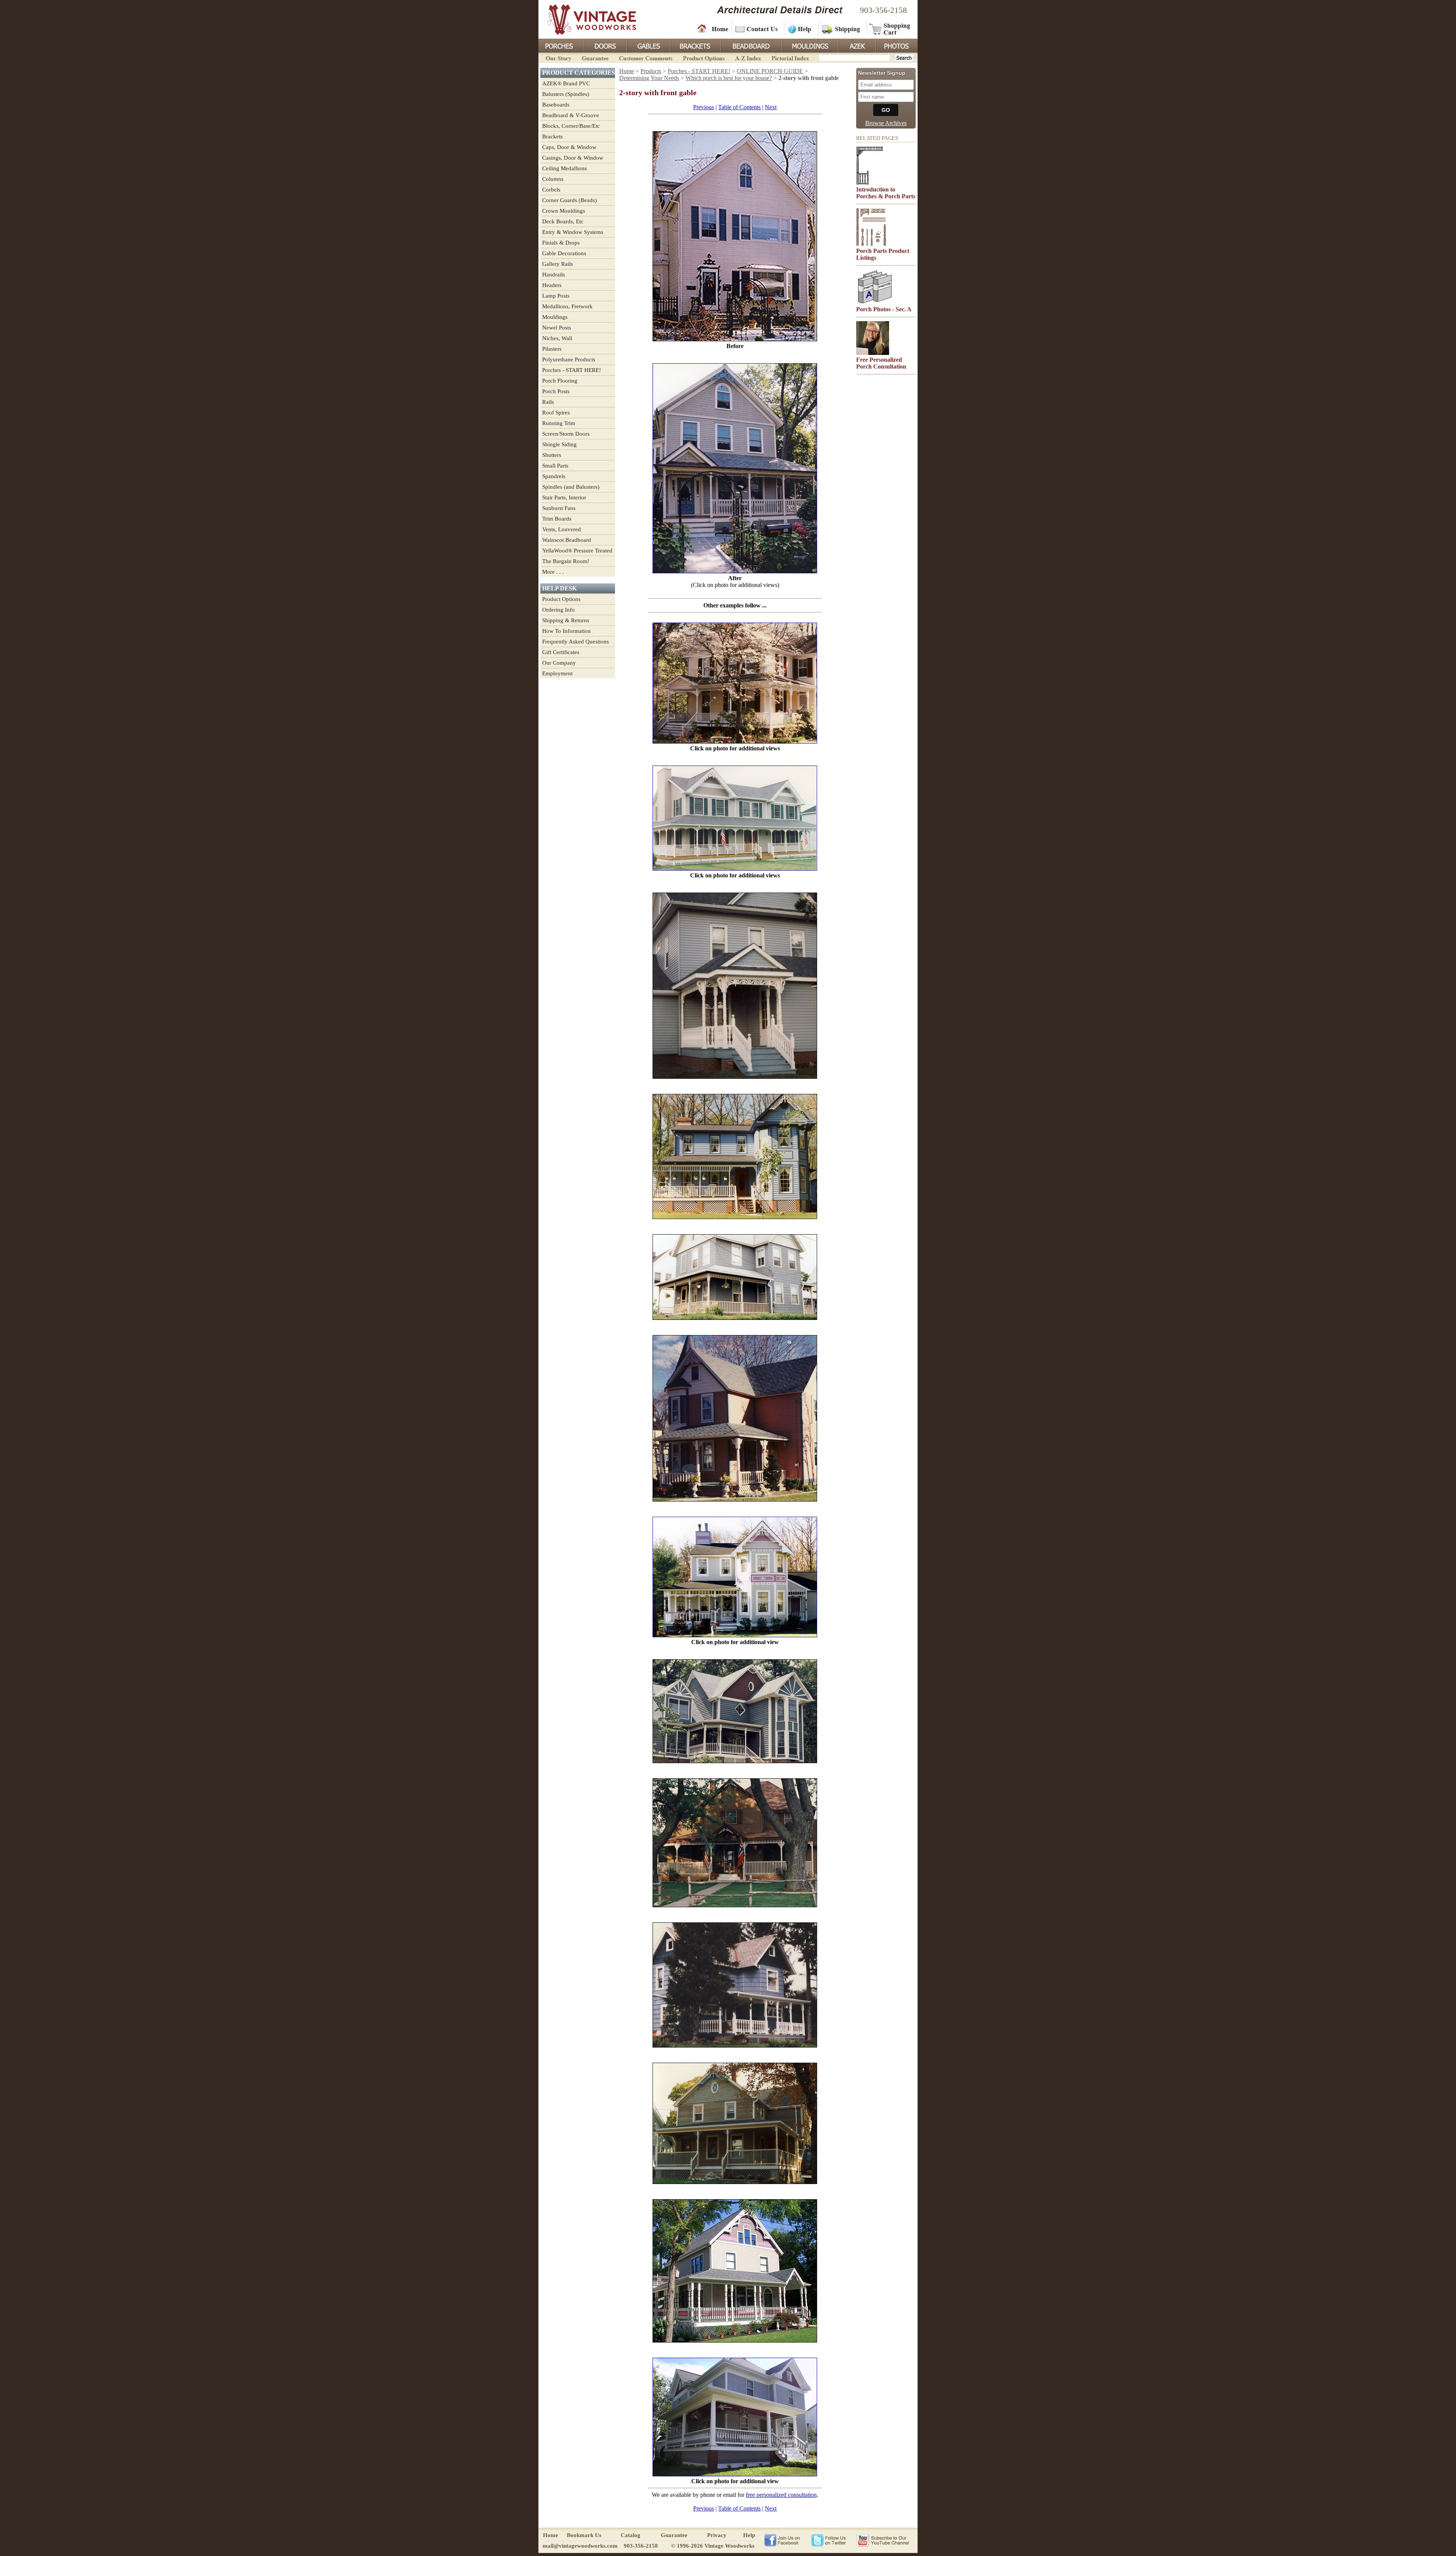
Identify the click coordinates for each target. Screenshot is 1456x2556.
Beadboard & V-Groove (571, 115)
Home (713, 28)
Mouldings (810, 45)
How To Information (566, 631)
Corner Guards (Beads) (570, 200)
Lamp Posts (556, 296)
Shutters (552, 455)
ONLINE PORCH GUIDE (770, 71)
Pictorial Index (790, 57)
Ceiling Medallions (565, 168)
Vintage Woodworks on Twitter (829, 2540)
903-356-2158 (883, 10)
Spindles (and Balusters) (571, 487)
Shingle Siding (559, 444)
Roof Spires (556, 413)
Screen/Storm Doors (566, 434)
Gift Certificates (561, 652)
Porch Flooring (560, 381)
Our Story (557, 57)
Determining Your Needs (649, 78)
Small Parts (555, 466)
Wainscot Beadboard (567, 540)
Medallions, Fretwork (567, 306)
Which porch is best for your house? (729, 78)
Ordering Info (559, 610)
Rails (548, 402)
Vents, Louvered (562, 529)
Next (771, 107)
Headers (552, 285)
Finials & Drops (561, 243)
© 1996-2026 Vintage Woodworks (713, 2546)
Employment (557, 673)
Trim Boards (557, 519)
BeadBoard (751, 45)
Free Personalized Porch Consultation (881, 363)
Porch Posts (556, 391)
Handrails (554, 275)
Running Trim (559, 423)
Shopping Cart (890, 28)
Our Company (559, 663)
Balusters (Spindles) (566, 94)
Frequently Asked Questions (576, 642)
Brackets (695, 45)
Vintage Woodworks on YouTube (883, 2540)
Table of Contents (739, 107)
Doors (605, 45)
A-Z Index (748, 57)
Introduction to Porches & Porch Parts (886, 193)
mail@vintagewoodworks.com (580, 2546)
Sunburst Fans (559, 508)
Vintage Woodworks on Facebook (782, 2540)
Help (800, 28)
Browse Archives (886, 123)
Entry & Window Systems (573, 232)
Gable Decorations (564, 253)
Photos (896, 45)
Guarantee (595, 57)
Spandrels (554, 476)
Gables (648, 45)
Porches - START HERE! (572, 370)
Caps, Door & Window (569, 147)
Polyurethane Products (569, 359)
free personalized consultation (781, 2495)
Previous (704, 107)
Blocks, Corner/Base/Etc (571, 126)
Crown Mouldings (564, 211)
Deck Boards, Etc (563, 221)
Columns (553, 179)
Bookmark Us (584, 2535)
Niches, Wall (557, 338)
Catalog (631, 2535)
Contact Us (757, 28)
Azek (857, 45)
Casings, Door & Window (573, 158)
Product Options (703, 57)
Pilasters (552, 349)
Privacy (717, 2535)
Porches (561, 45)
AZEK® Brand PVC (566, 83)
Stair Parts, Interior (564, 497)
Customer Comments (646, 57)
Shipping (842, 28)
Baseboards (556, 105)
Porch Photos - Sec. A (884, 309)
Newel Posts (557, 328)
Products (651, 71)
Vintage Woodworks (586, 19)
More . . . (553, 572)
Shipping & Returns (566, 620)
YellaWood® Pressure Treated (577, 551)
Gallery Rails (558, 264)
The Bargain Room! (566, 561)
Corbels (551, 190)
